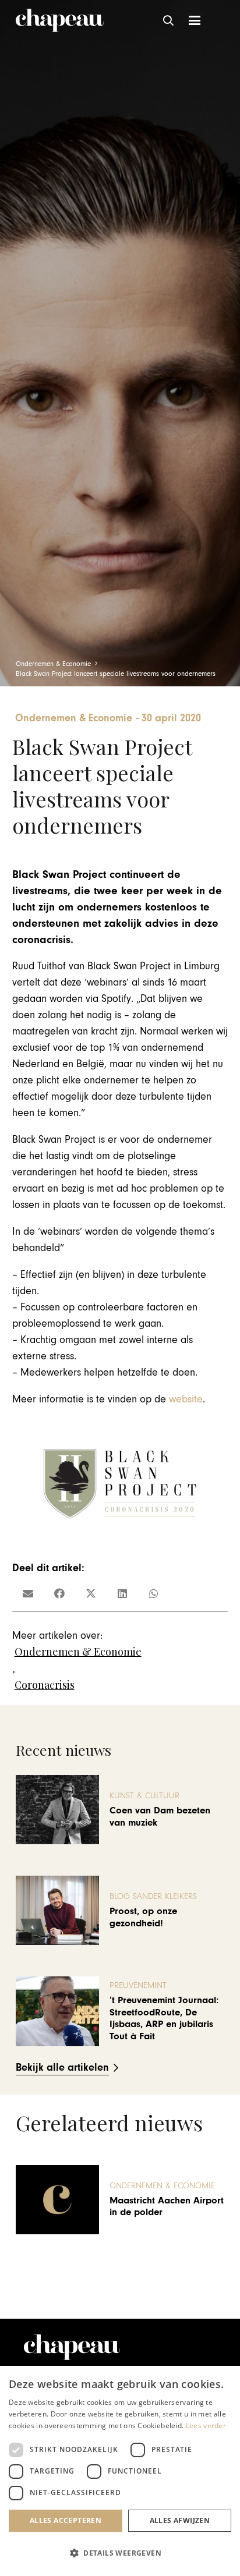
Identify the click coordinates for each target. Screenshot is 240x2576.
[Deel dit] (59, 1593)
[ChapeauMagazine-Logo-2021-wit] (72, 2347)
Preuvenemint (138, 1985)
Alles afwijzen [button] (180, 2520)
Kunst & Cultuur (144, 1796)
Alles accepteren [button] (66, 2520)
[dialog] (120, 2471)
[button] (169, 20)
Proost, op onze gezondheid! (143, 1917)
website (186, 1399)
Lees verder (206, 2426)
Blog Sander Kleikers (153, 1896)
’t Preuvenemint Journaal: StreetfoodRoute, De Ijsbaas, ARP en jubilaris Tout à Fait (164, 2018)
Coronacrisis (45, 1685)
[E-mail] (28, 1593)
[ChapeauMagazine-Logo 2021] (60, 20)
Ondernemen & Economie (78, 1652)
